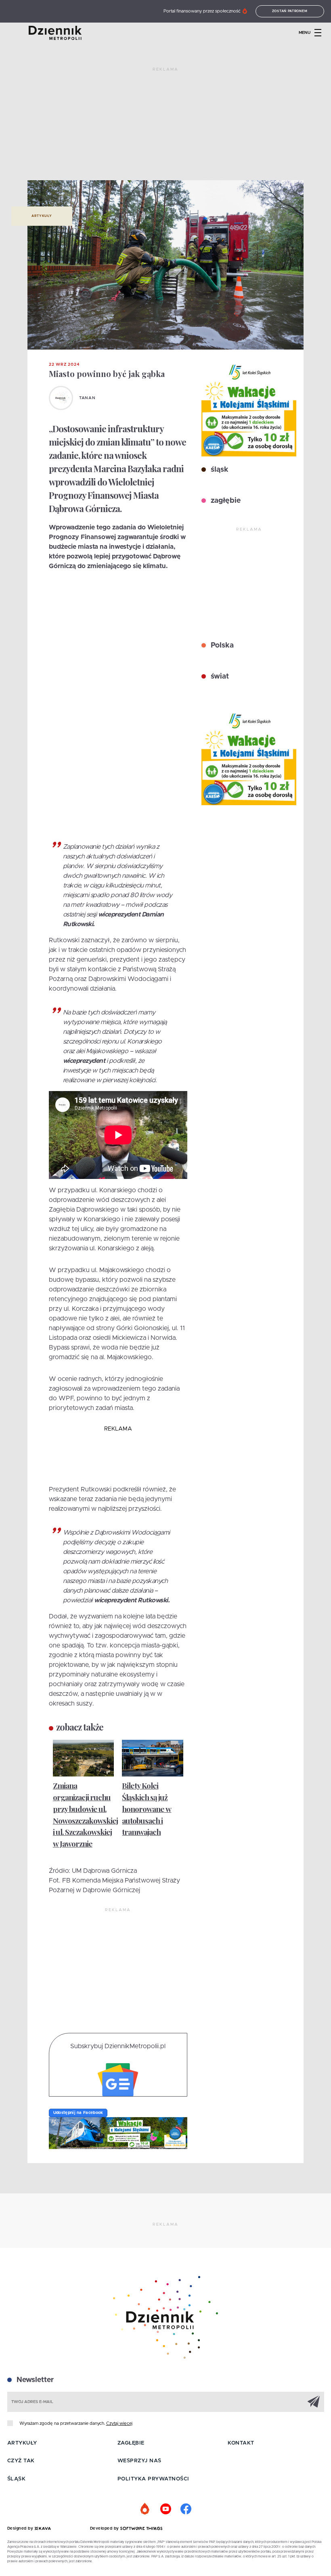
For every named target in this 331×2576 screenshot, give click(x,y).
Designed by (21, 2528)
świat (219, 677)
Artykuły (42, 216)
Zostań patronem (290, 11)
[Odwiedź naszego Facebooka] (186, 2509)
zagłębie (225, 501)
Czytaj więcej (119, 2423)
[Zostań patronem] (145, 2509)
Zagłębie (131, 2443)
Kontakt (241, 2443)
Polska (221, 646)
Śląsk (17, 2479)
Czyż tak (21, 2461)
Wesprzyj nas (139, 2461)
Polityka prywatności (153, 2479)
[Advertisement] (165, 127)
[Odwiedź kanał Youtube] (165, 2509)
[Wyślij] (314, 2401)
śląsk (219, 470)
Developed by (105, 2528)
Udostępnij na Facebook (78, 2113)
